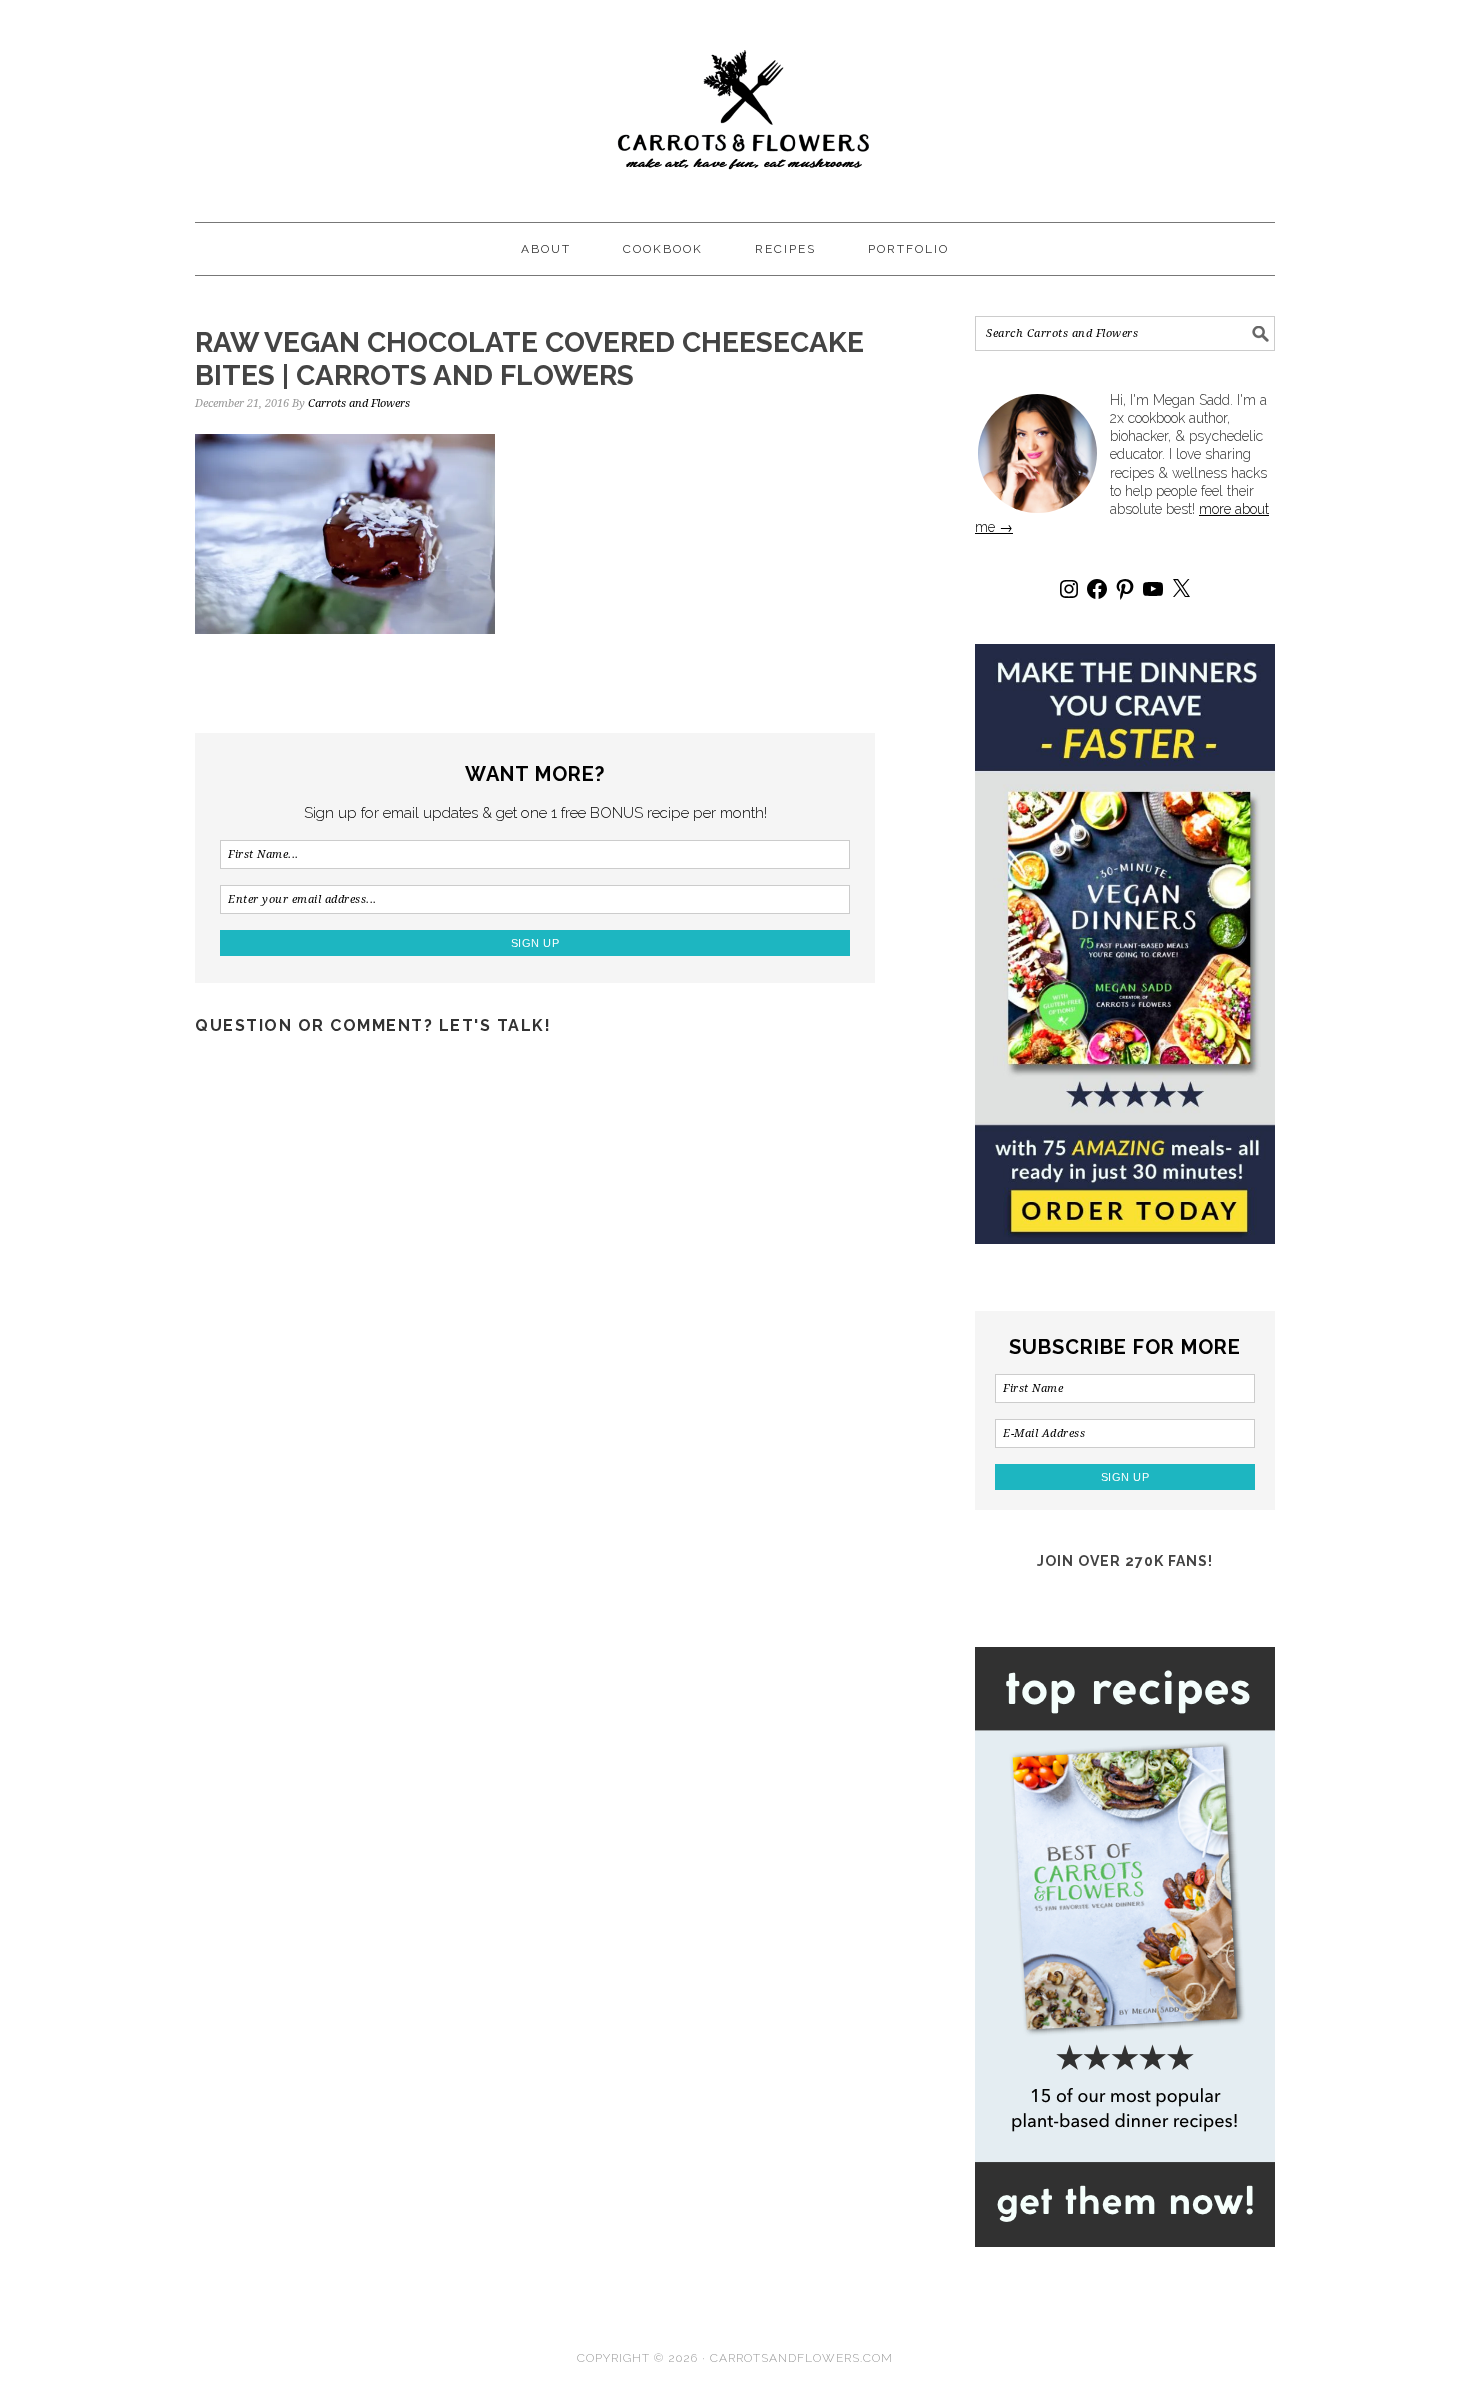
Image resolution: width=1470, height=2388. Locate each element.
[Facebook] (1097, 589)
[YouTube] (1153, 589)
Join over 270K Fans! (1125, 1561)
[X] (1181, 589)
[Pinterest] (1125, 589)
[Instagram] (1069, 589)
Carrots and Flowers (735, 102)
